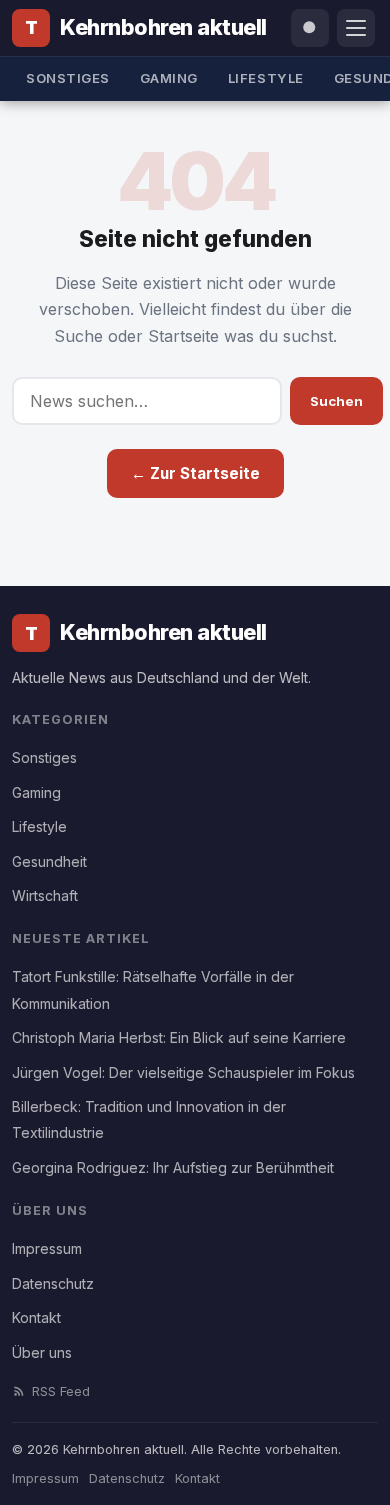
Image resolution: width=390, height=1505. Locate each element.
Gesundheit (49, 861)
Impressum (47, 1248)
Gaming (169, 78)
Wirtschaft (45, 895)
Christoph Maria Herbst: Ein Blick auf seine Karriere (179, 1037)
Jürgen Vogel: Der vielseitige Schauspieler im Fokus (183, 1072)
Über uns (42, 1352)
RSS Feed (61, 1391)
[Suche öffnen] (310, 28)
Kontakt (36, 1317)
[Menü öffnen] (356, 28)
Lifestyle (266, 78)
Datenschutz (53, 1283)
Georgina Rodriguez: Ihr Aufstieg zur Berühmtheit (173, 1167)
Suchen (336, 401)
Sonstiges (68, 78)
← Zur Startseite (195, 473)
